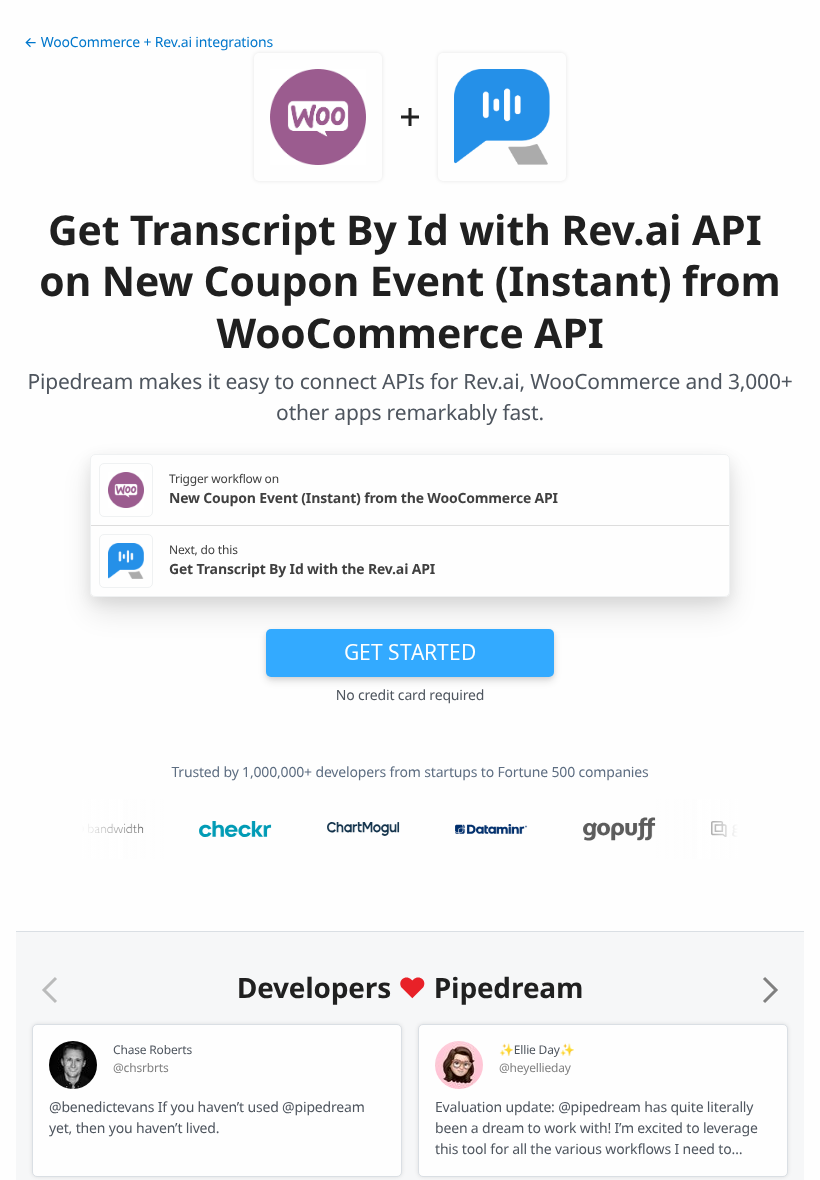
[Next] (770, 990)
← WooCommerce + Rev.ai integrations (148, 42)
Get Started (410, 652)
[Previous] (50, 990)
